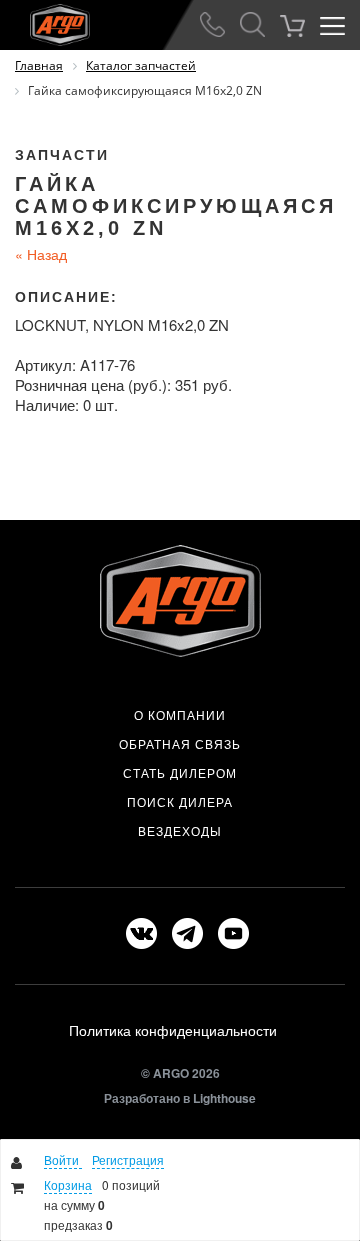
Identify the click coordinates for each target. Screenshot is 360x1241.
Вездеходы (180, 831)
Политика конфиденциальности (173, 1030)
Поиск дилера (180, 802)
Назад (41, 254)
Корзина (68, 1184)
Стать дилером (180, 773)
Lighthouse (224, 1098)
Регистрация (128, 1159)
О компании (180, 715)
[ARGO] (45, 21)
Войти (63, 1159)
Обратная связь (180, 744)
